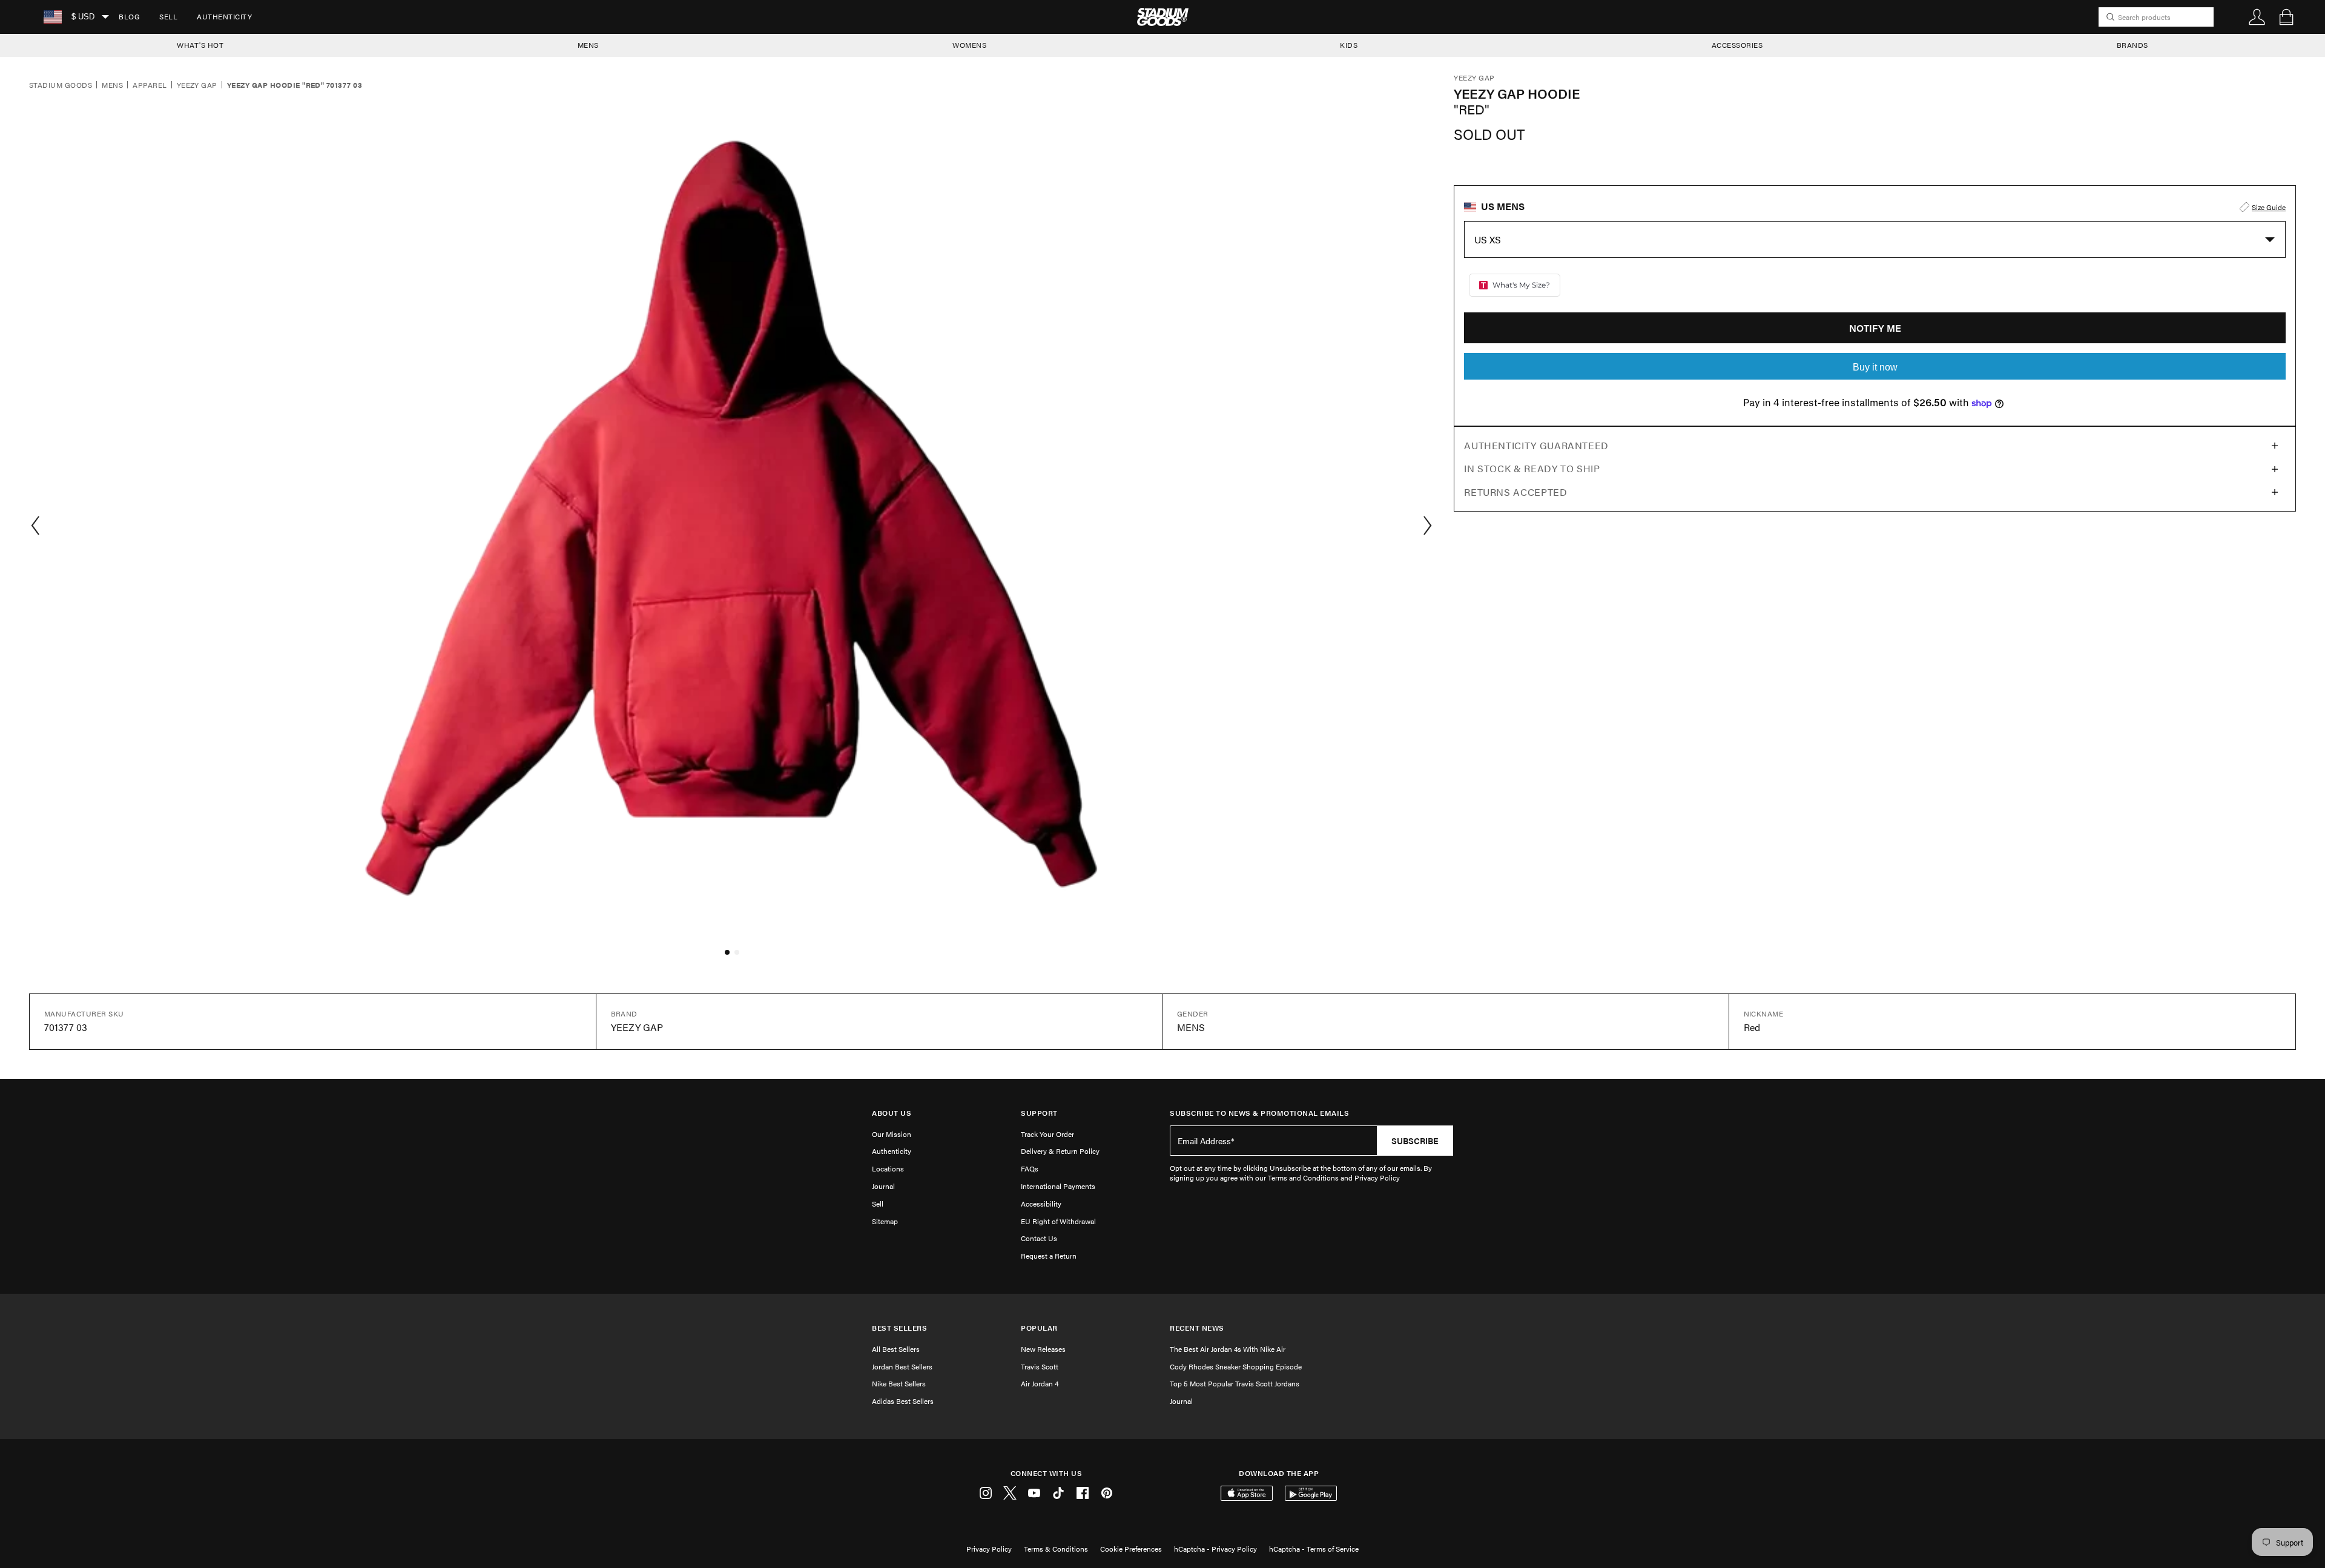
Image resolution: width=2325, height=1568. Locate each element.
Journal (883, 1186)
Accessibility (1041, 1204)
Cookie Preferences (1131, 1549)
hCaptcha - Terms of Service (1314, 1549)
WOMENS (969, 45)
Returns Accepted (1515, 492)
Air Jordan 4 (1040, 1383)
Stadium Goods (61, 85)
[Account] (2257, 17)
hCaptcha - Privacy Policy (1215, 1549)
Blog (129, 16)
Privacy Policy (989, 1549)
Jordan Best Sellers (902, 1366)
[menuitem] (129, 17)
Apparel (150, 85)
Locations (888, 1168)
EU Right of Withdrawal (1058, 1221)
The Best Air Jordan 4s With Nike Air (1228, 1349)
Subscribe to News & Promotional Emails (1259, 1113)
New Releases (1043, 1349)
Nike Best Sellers (899, 1383)
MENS (588, 45)
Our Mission (892, 1134)
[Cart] (2286, 17)
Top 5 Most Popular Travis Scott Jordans (1235, 1383)
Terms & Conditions (1056, 1549)
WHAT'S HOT (200, 45)
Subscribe (1415, 1141)
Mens (112, 85)
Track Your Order (1047, 1134)
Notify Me (1875, 328)
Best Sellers (899, 1328)
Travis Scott (1040, 1366)
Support (1039, 1113)
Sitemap (885, 1221)
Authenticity (224, 16)
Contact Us (1039, 1238)
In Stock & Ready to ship (1532, 468)
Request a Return (1049, 1256)
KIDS (1349, 45)
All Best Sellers (896, 1349)
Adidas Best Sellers (903, 1401)
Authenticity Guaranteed (1536, 445)
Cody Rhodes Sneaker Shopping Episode (1236, 1366)
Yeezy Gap (197, 85)
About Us (892, 1113)
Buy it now (1875, 367)
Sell (168, 16)
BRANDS (2132, 45)
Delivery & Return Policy (1060, 1151)
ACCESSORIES (1737, 45)
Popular (1039, 1328)
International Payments (1058, 1186)
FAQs (1030, 1168)
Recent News (1197, 1328)
